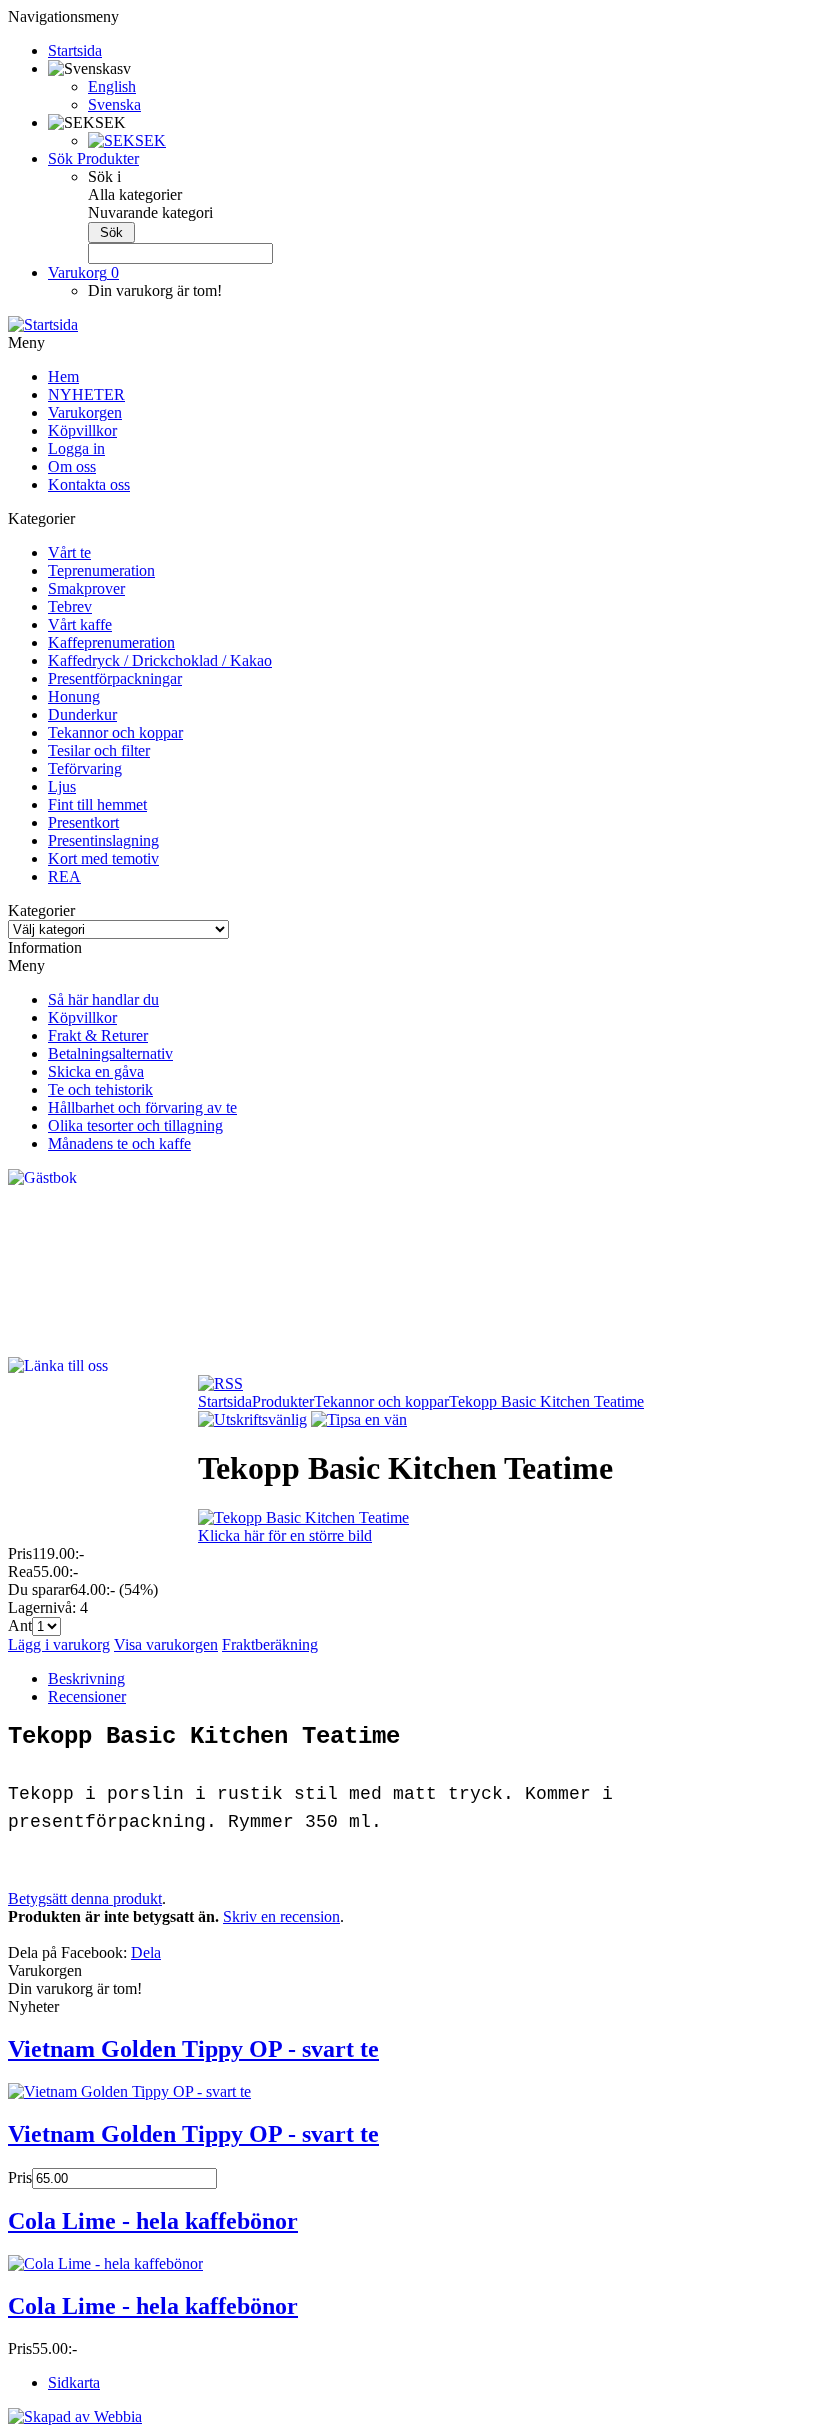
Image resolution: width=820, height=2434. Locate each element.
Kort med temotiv (103, 858)
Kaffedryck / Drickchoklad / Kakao (160, 660)
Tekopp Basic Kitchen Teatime (546, 1401)
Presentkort (83, 822)
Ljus (62, 786)
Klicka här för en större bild (285, 1535)
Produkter (283, 1401)
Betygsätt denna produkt (85, 1898)
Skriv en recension (281, 1916)
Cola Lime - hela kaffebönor (153, 2221)
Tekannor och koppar (115, 732)
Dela (146, 1952)
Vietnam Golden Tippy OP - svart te (193, 2049)
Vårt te (69, 552)
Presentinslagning (103, 840)
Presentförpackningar (115, 678)
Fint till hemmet (97, 804)
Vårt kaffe (80, 624)
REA (64, 876)
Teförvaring (85, 768)
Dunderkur (82, 714)
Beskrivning (86, 1678)
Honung (74, 696)
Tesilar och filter (99, 750)
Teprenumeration (101, 570)
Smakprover (86, 588)
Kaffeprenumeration (111, 642)
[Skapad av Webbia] (75, 2416)
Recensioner (87, 1696)
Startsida (225, 1401)
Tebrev (70, 606)
